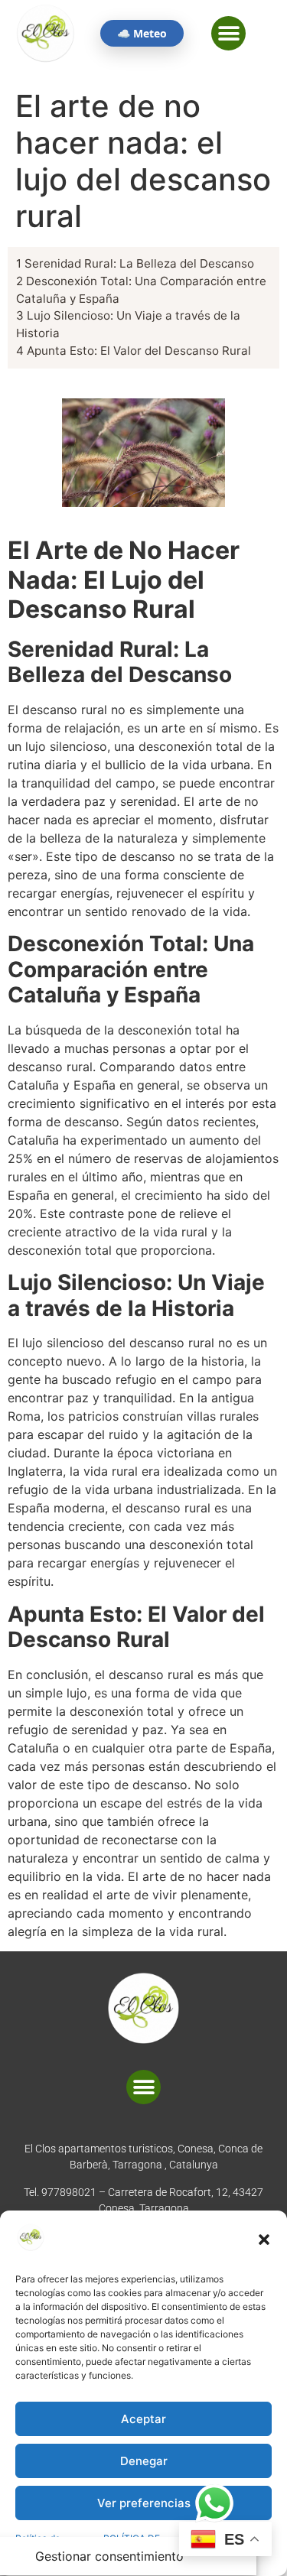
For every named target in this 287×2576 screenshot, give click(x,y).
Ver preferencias (144, 2503)
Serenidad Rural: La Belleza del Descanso (135, 263)
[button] (264, 2240)
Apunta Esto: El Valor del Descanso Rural (134, 351)
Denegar (144, 2461)
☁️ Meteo (142, 33)
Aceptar (143, 2419)
